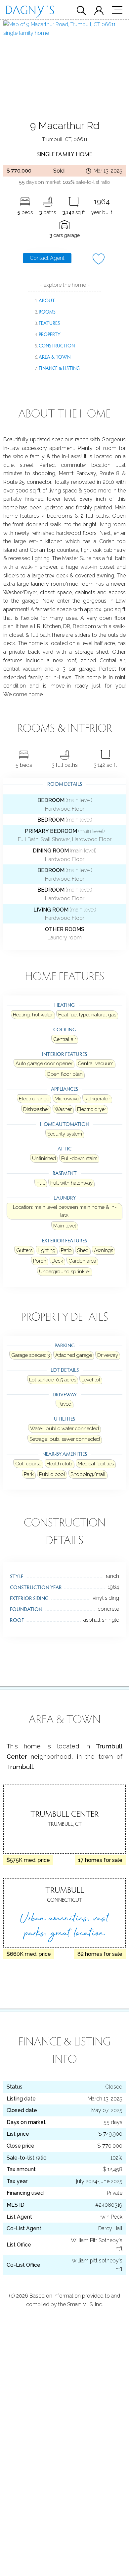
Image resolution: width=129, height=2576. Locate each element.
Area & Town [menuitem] (53, 357)
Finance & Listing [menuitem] (57, 368)
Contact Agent (47, 258)
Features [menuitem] (47, 323)
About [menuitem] (45, 300)
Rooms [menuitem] (45, 312)
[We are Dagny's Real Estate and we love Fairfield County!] (30, 13)
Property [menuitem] (48, 334)
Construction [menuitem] (55, 345)
